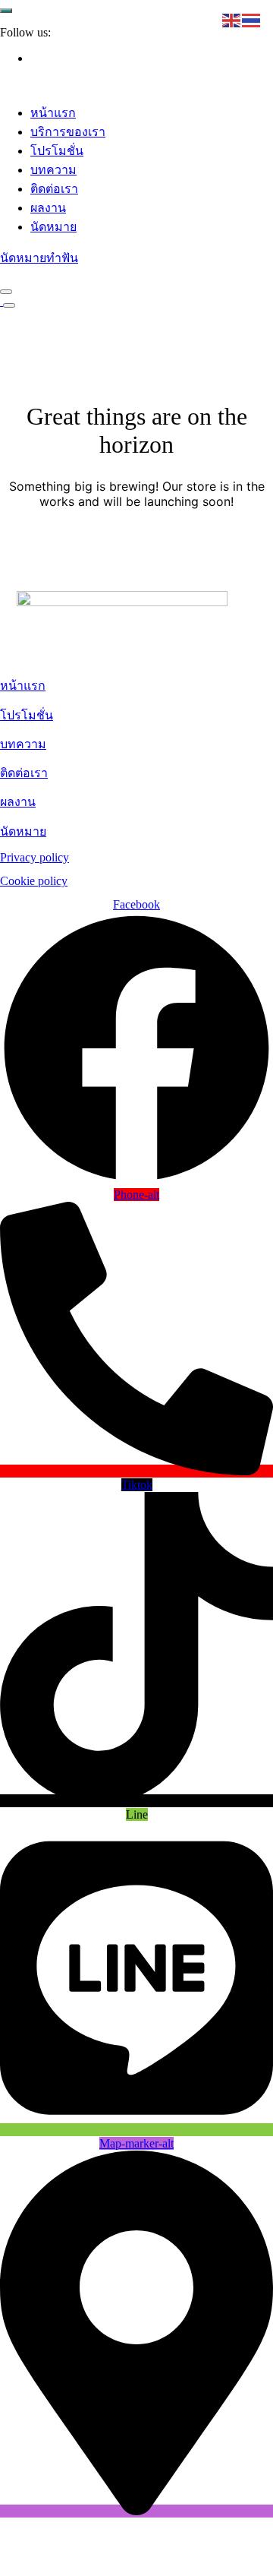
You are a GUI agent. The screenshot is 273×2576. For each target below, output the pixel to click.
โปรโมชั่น (57, 151)
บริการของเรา (68, 132)
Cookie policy (34, 881)
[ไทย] (252, 19)
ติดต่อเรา (54, 189)
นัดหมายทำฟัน (39, 258)
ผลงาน (48, 208)
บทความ (53, 170)
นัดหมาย (53, 227)
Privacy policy (35, 857)
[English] (232, 19)
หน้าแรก (53, 113)
